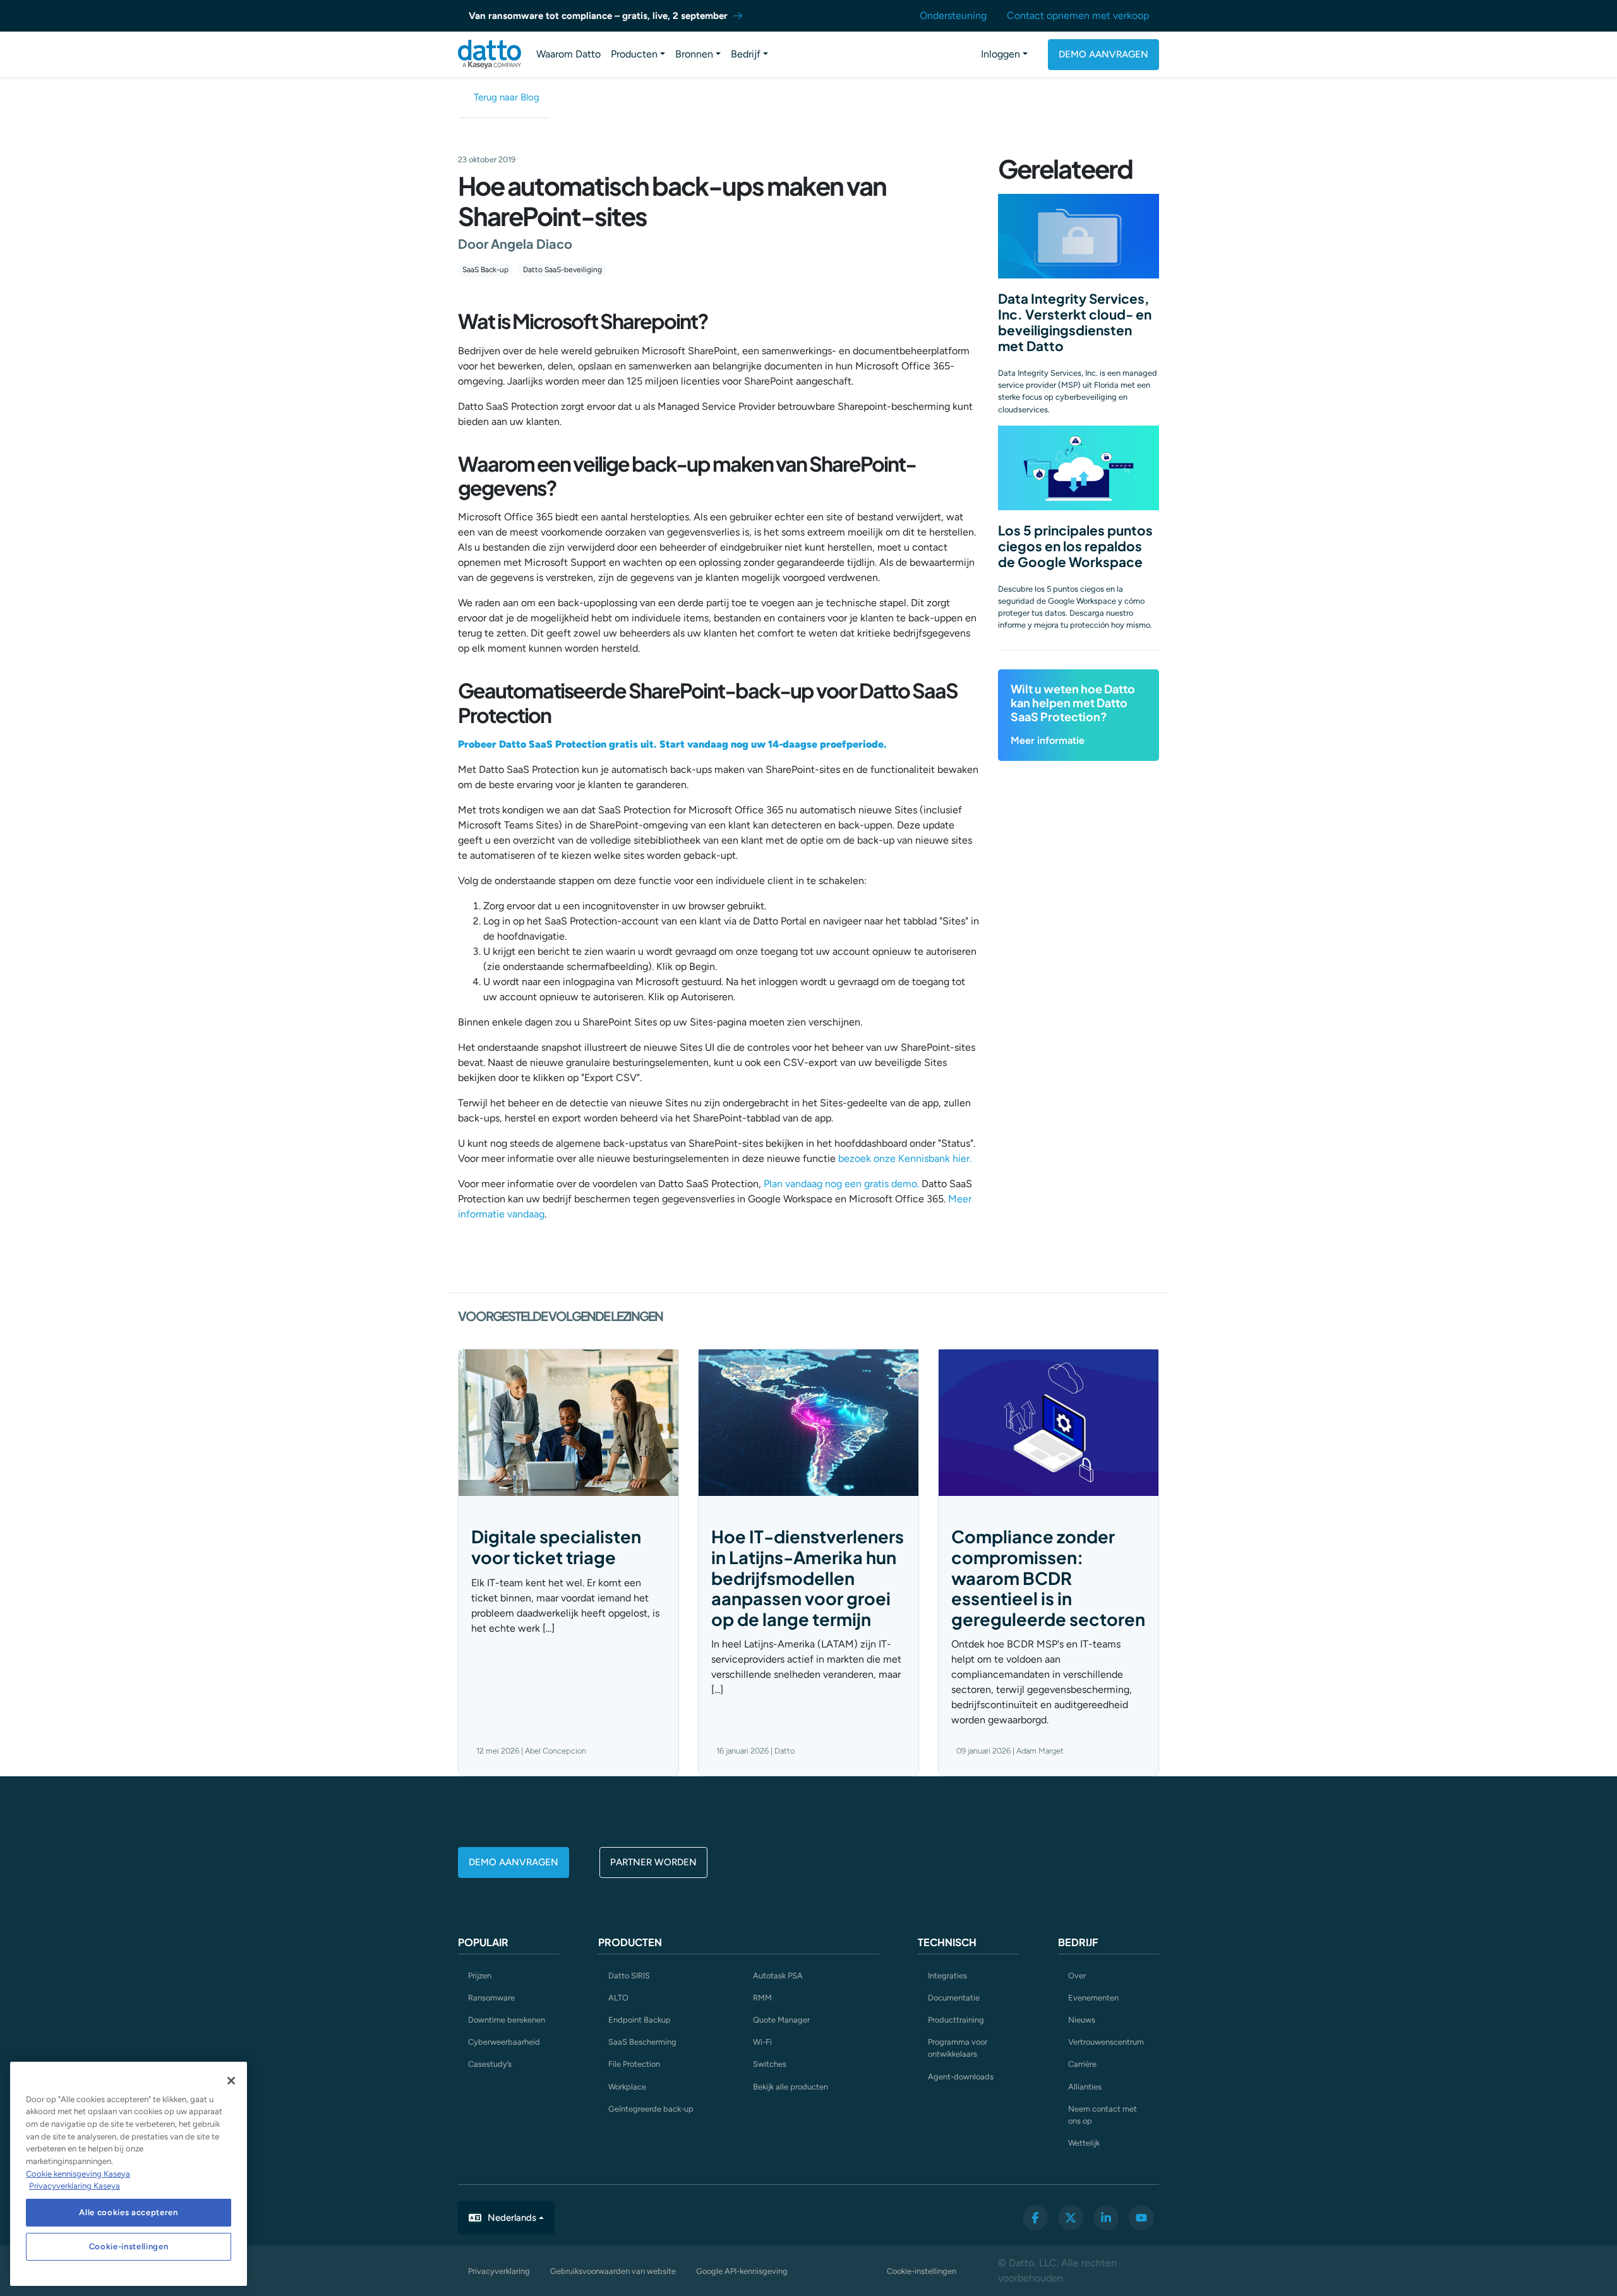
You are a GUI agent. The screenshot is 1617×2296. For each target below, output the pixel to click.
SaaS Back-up (485, 270)
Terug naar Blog (507, 97)
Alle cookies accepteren (128, 2212)
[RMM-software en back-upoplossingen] (490, 54)
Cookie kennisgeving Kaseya (78, 2174)
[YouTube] (1141, 2218)
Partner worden (653, 1862)
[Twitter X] (1071, 2218)
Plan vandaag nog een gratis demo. (841, 1184)
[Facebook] (1035, 2218)
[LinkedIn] (1106, 2218)
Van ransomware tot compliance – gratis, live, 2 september (598, 16)
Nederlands (512, 2218)
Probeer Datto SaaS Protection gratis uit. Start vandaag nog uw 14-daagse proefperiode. (672, 744)
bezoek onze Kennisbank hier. (905, 1158)
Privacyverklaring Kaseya (75, 2186)
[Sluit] (231, 2081)
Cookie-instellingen (922, 2271)
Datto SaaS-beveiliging (562, 270)
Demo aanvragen (1103, 54)
